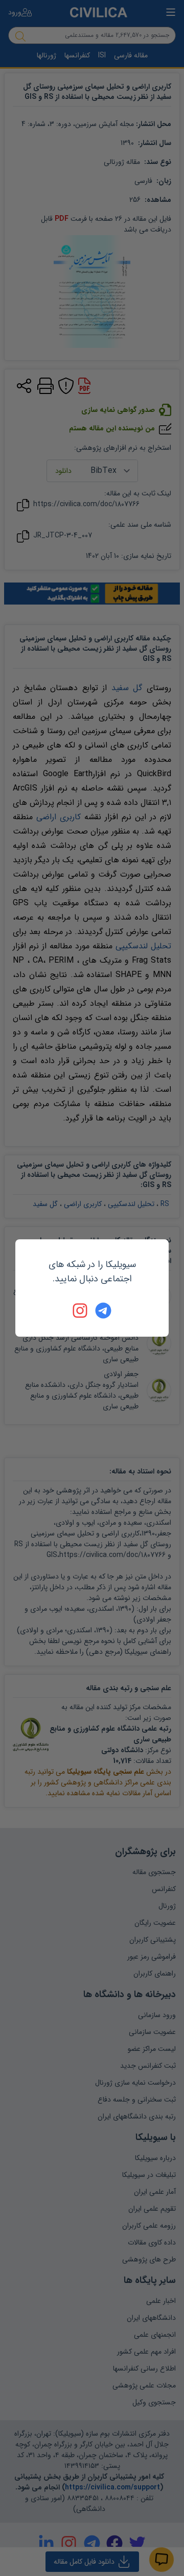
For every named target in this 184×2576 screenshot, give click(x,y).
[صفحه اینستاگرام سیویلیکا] (81, 1311)
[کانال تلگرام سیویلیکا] (103, 1311)
